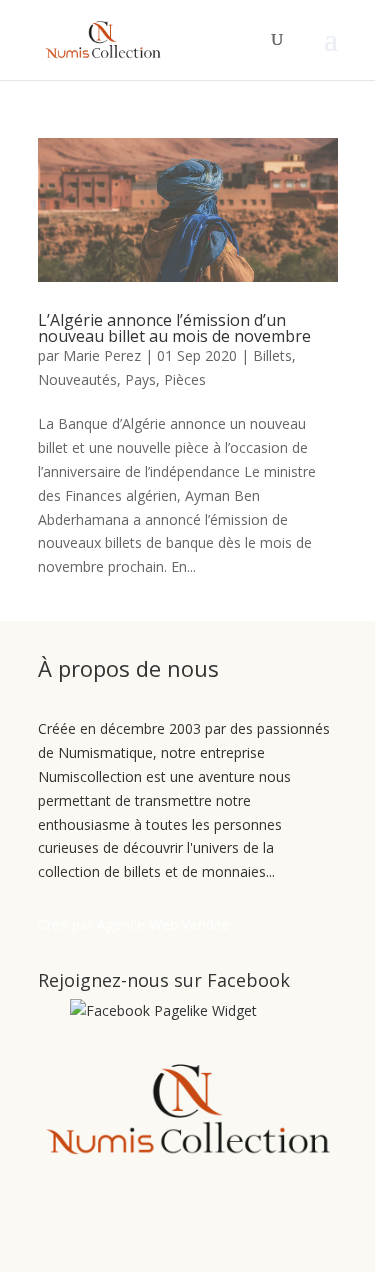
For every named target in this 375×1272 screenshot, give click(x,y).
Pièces (185, 379)
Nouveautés (77, 379)
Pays (140, 379)
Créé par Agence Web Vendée (134, 924)
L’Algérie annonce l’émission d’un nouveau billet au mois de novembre (174, 328)
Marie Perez (102, 355)
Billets (272, 355)
